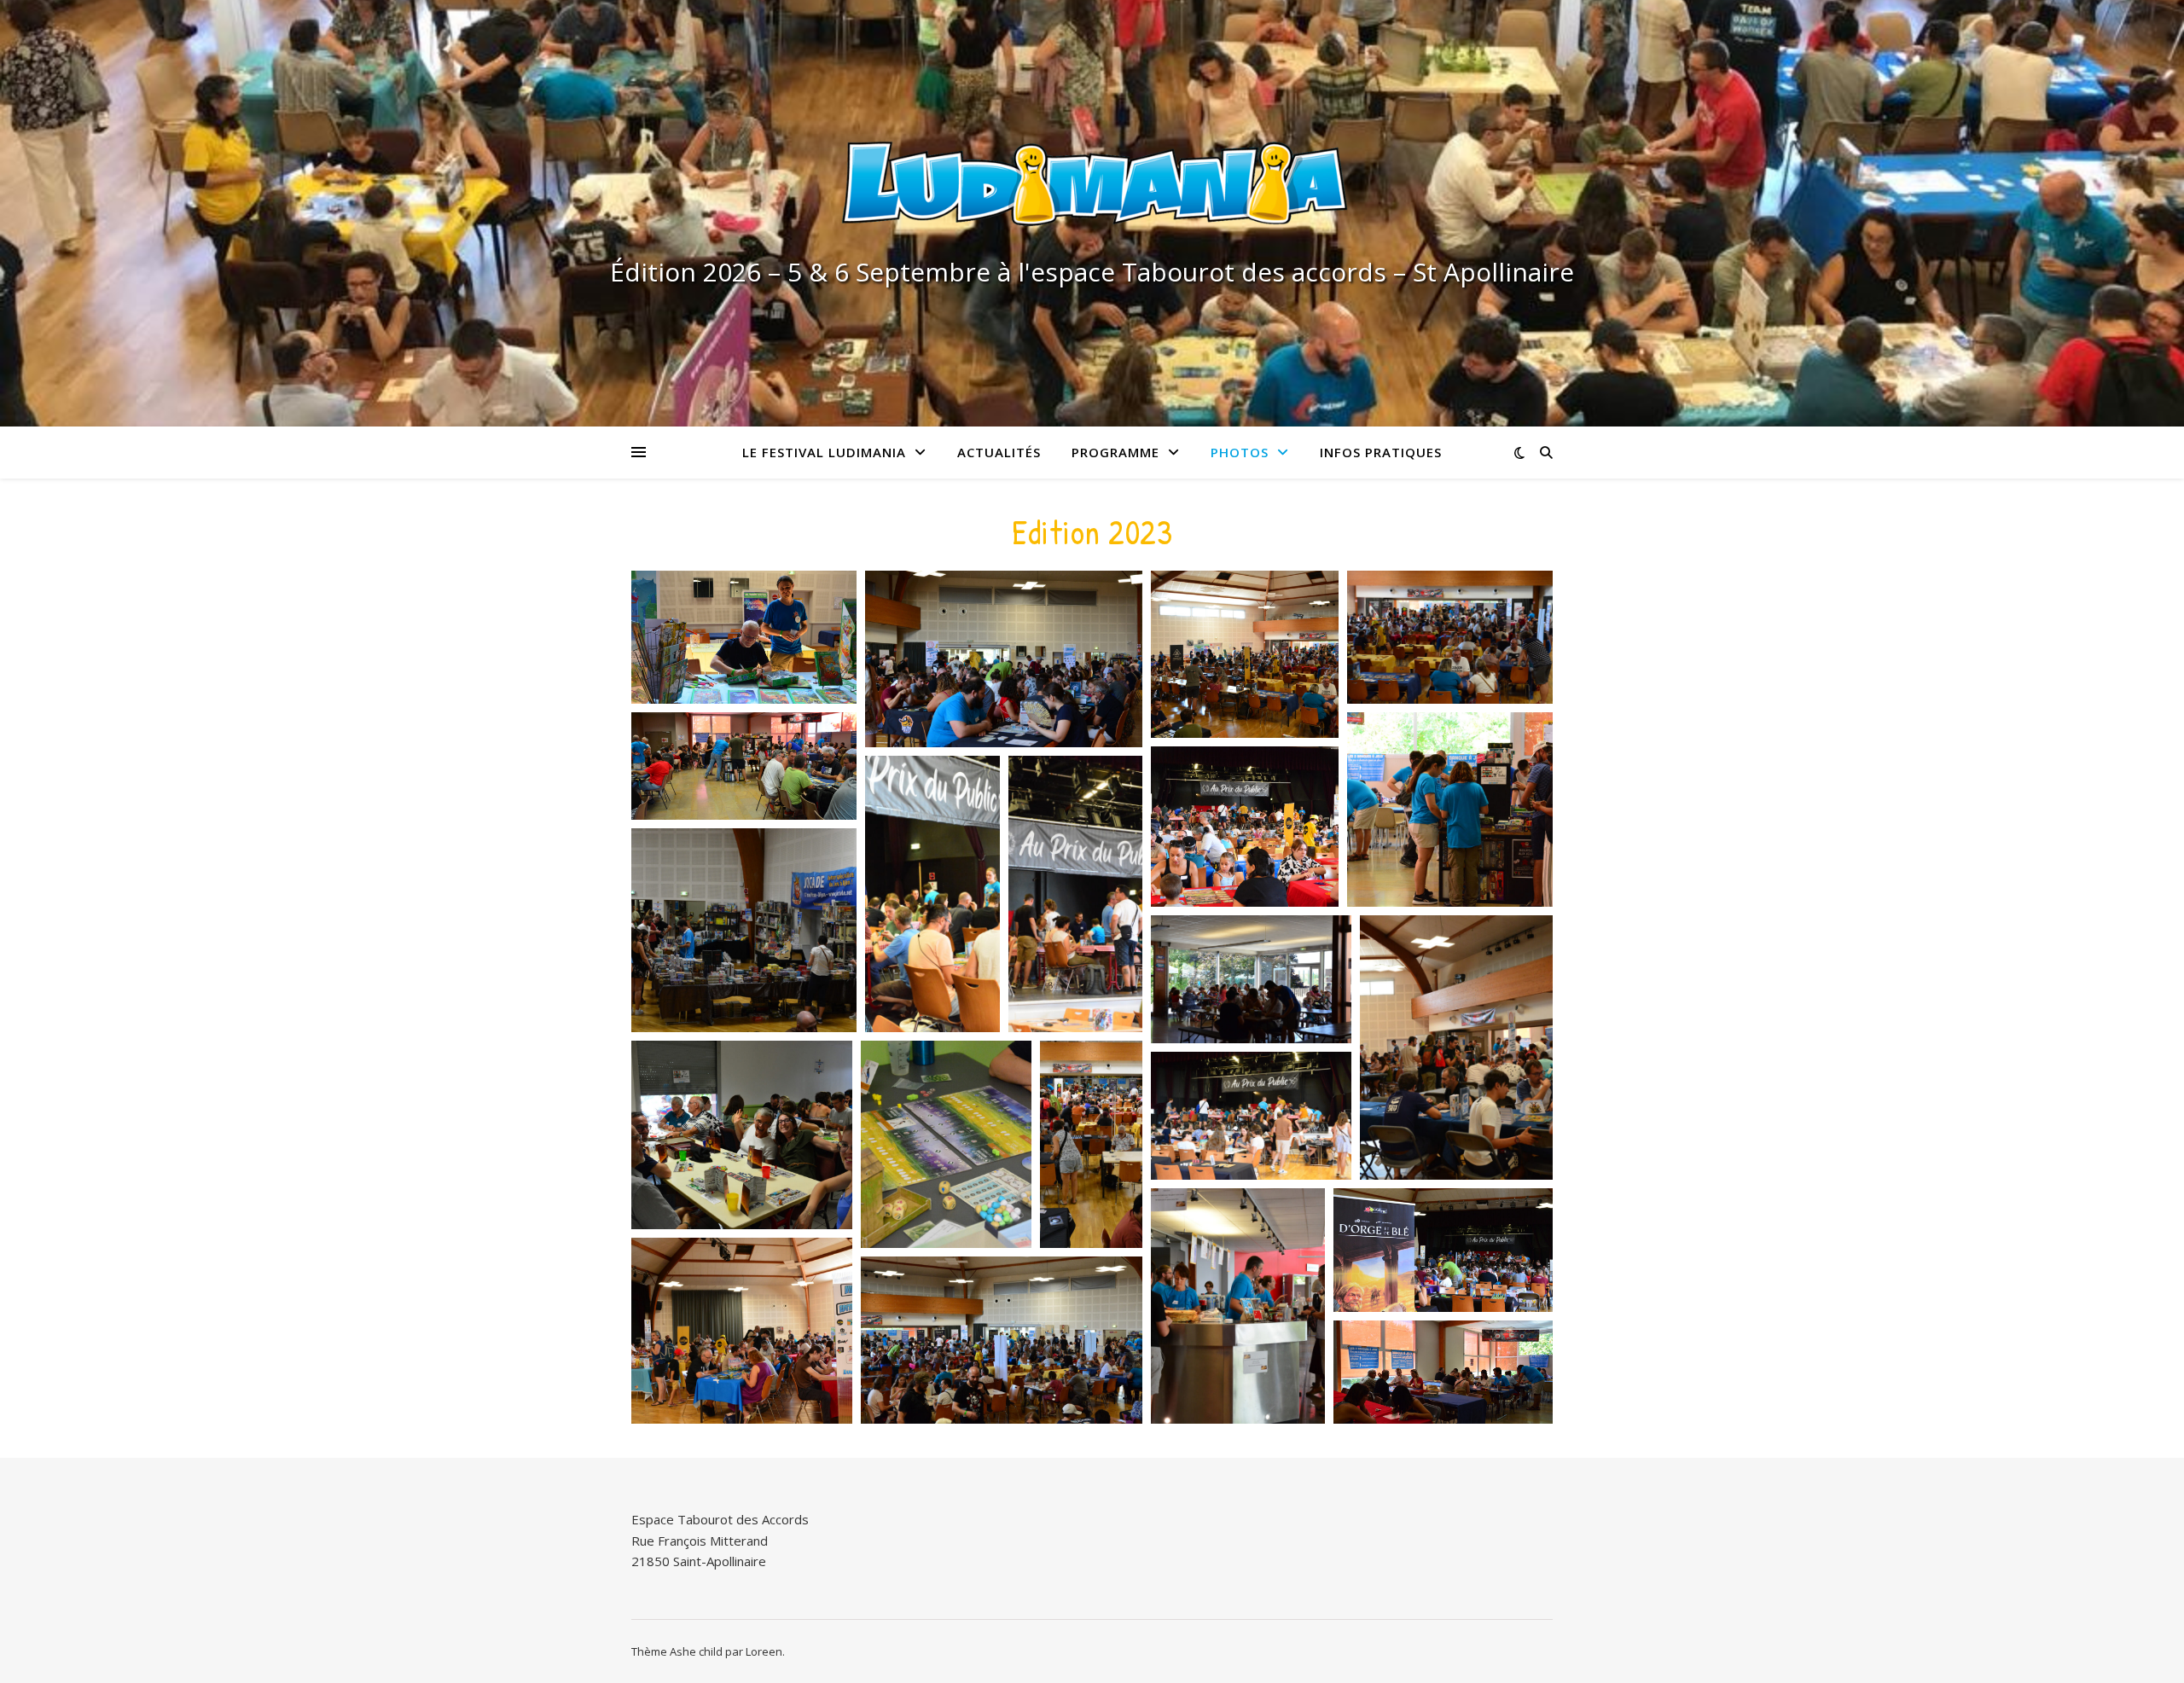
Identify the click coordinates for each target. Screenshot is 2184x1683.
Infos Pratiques (1381, 452)
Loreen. (765, 1651)
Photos (1240, 452)
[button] (744, 637)
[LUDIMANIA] (1092, 192)
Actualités (999, 452)
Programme (1115, 452)
